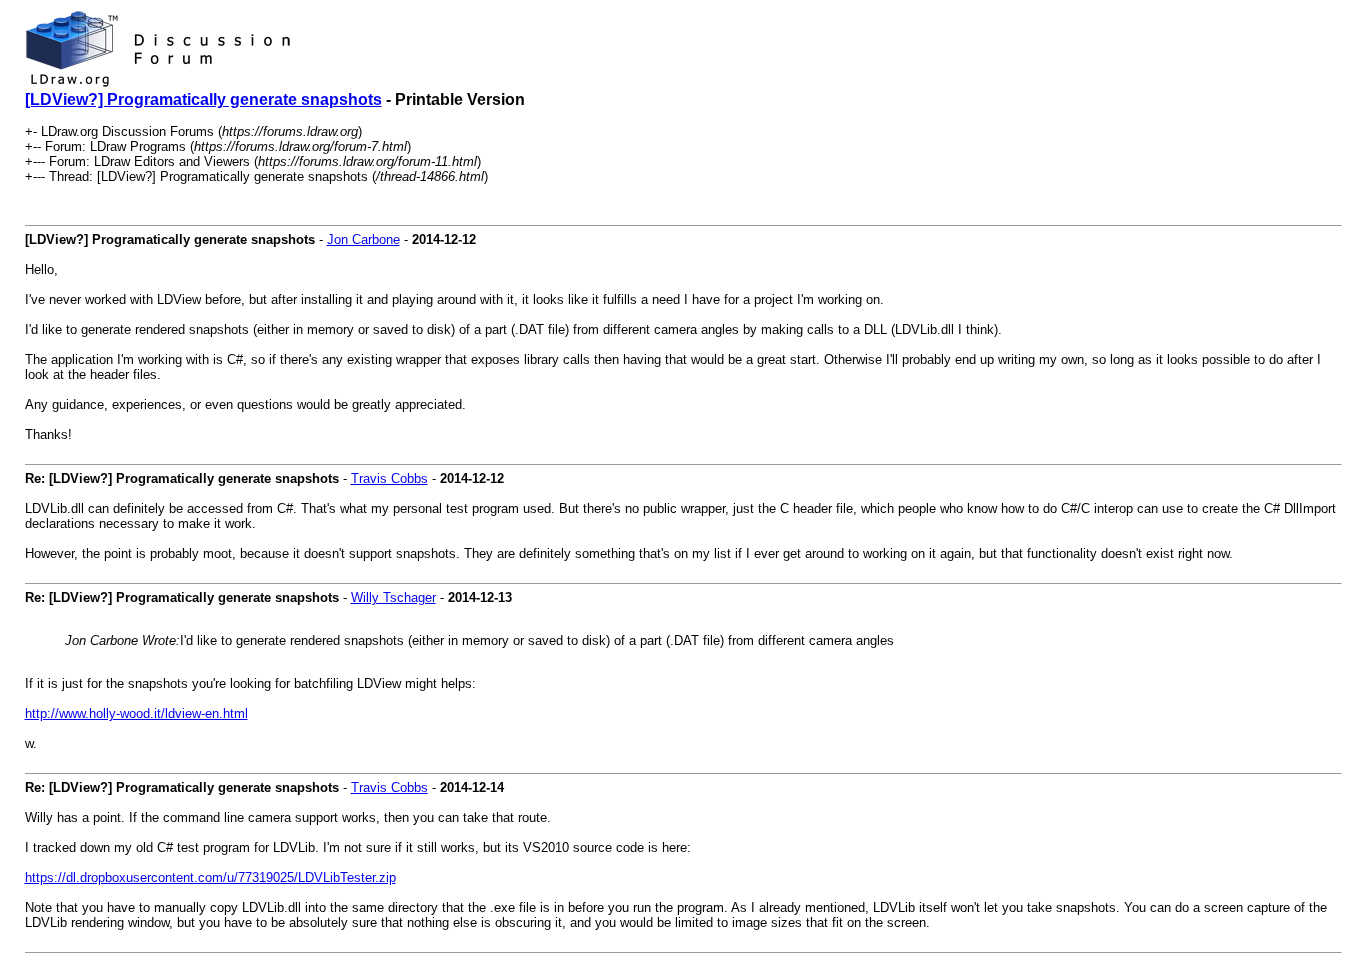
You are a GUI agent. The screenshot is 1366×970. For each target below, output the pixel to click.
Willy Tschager (393, 597)
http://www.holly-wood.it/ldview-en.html (136, 713)
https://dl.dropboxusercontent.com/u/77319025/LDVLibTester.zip (210, 877)
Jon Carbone (363, 239)
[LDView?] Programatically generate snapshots (203, 99)
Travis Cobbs (389, 478)
